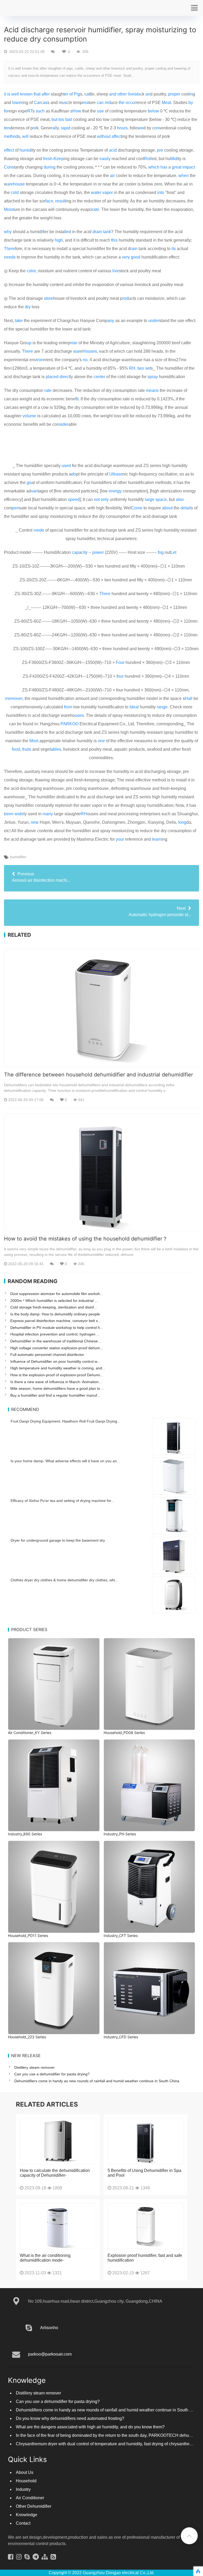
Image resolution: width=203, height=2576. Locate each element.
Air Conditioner (30, 2498)
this (114, 240)
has (164, 167)
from (68, 707)
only (105, 499)
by (191, 103)
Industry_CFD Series (121, 2037)
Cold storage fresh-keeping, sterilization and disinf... (54, 1307)
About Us (25, 2472)
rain (134, 249)
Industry (23, 2489)
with (101, 136)
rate (48, 390)
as (45, 103)
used (66, 466)
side (63, 424)
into (161, 193)
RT (30, 111)
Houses (90, 351)
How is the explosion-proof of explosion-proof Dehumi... (57, 1375)
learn (157, 839)
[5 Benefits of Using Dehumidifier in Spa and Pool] (146, 2141)
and (113, 94)
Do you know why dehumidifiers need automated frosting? (70, 2418)
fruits (27, 749)
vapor (108, 193)
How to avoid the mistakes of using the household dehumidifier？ (86, 1239)
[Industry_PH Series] (149, 1785)
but (54, 119)
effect (9, 150)
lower (17, 103)
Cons (9, 167)
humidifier (18, 857)
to (138, 94)
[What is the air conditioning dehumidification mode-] (58, 2226)
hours (122, 128)
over (19, 698)
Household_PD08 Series (124, 1733)
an (148, 94)
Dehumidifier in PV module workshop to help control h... (57, 1328)
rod (125, 298)
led (68, 232)
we (140, 128)
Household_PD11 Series (28, 1936)
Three (105, 594)
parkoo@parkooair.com (50, 2354)
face (49, 201)
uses (79, 715)
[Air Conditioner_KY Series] (54, 1684)
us (64, 103)
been (9, 814)
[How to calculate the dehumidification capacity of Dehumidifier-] (58, 2141)
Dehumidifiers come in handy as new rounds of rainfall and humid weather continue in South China (97, 2081)
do (74, 474)
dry (28, 307)
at (88, 94)
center (99, 377)
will (25, 136)
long (182, 822)
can (100, 103)
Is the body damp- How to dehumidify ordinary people (55, 1314)
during (50, 167)
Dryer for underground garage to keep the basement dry (58, 1540)
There (10, 249)
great (177, 167)
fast (69, 119)
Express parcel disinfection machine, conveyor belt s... (56, 1321)
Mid (174, 159)
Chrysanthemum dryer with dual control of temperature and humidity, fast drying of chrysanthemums (108, 2444)
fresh (48, 159)
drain (97, 232)
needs (10, 257)
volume (29, 416)
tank (107, 232)
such (40, 111)
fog (161, 552)
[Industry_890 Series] (54, 1785)
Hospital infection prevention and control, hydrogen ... (55, 1334)
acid (113, 150)
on (157, 128)
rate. (96, 209)
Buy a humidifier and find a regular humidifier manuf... (55, 1395)
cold (15, 193)
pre (160, 150)
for (6, 111)
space (161, 499)
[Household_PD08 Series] (149, 1684)
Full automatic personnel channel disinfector (47, 1355)
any (111, 321)
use (100, 111)
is (9, 94)
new (35, 822)
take (19, 321)
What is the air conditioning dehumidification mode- (45, 2258)
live (116, 271)
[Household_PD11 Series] (54, 1887)
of (71, 94)
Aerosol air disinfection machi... (41, 877)
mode (39, 530)
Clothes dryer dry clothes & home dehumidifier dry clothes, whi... (64, 1580)
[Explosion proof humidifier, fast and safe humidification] (146, 2226)
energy (115, 491)
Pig (77, 94)
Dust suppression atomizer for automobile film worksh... (57, 1294)
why (8, 232)
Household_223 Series (27, 2037)
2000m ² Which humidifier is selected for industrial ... (54, 1301)
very (126, 257)
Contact (23, 2523)
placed (52, 377)
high (59, 240)
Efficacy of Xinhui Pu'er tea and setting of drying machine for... (62, 1501)
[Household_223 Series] (54, 1988)
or (35, 128)
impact (189, 167)
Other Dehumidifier (34, 2506)
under (154, 321)
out (108, 136)
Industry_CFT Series (121, 1936)
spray (153, 377)
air (112, 176)
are (10, 184)
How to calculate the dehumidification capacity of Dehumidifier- (55, 2173)
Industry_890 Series (25, 1834)
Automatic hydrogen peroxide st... (160, 911)
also (180, 499)
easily (105, 159)
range (162, 707)
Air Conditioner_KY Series (30, 1733)
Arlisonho (49, 2328)
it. (78, 399)
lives (132, 94)
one (101, 741)
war (77, 351)
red (108, 103)
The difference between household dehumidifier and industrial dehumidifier (98, 1075)
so (120, 474)
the (122, 103)
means (152, 390)
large (150, 499)
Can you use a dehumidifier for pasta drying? (52, 2074)
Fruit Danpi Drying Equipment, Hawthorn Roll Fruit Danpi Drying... (65, 1421)
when (184, 176)
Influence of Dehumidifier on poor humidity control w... (55, 1361)
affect (117, 136)
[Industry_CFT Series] (149, 1887)
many (48, 814)
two (141, 368)
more (10, 698)
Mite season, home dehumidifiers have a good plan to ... (57, 1388)
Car (37, 103)
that (37, 94)
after (46, 94)
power (98, 552)
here (29, 351)
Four (120, 662)
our (121, 676)
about (167, 508)
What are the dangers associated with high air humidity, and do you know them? (90, 2427)
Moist (9, 209)
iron (40, 360)
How (77, 111)
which (154, 167)
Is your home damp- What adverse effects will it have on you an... (65, 1461)
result (60, 201)
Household (26, 2481)
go (29, 483)
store (49, 298)
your (120, 839)
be (150, 111)
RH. (133, 368)
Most (34, 741)
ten (7, 128)
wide (19, 814)
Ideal (134, 707)
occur (131, 103)
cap (75, 552)
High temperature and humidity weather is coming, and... (58, 1368)
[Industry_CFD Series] (149, 1988)
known (26, 94)
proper (174, 94)
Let (173, 552)
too (61, 119)
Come (137, 508)
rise (74, 343)
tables (55, 749)
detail (186, 508)
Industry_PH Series (120, 1834)
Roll (148, 159)
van (34, 491)
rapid (66, 128)
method (11, 136)
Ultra (114, 474)
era (86, 103)
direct (65, 377)
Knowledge (27, 2515)
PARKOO (70, 724)
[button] (194, 8)
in (191, 94)
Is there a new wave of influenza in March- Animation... (56, 1382)
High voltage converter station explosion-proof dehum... (57, 1348)
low (156, 111)
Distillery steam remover (34, 2067)
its (174, 249)
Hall (189, 698)
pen (15, 508)
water (96, 193)
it (5, 94)
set (148, 368)
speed (74, 499)
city (84, 552)
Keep (59, 159)
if (43, 232)
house (19, 184)
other (122, 94)
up (29, 343)
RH (84, 814)
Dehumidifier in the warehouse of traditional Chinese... (56, 1341)
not (97, 499)
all (55, 128)
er (66, 94)
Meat (166, 103)
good (136, 257)
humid (25, 150)
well (15, 94)
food (16, 749)
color (31, 271)
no (85, 360)
